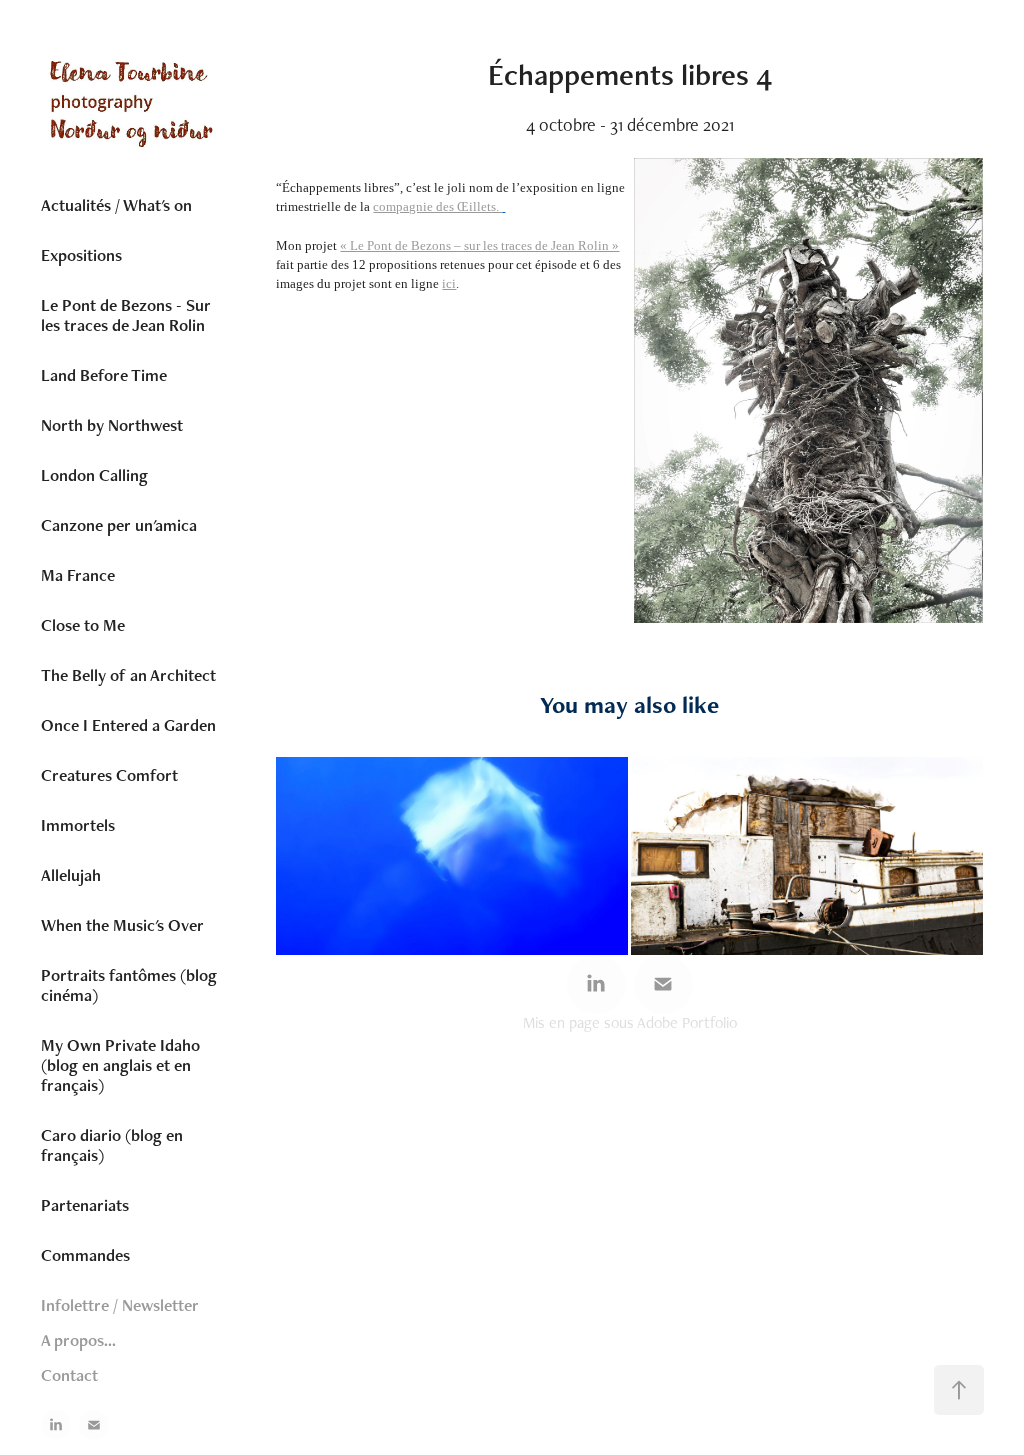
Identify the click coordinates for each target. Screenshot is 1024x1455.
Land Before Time (104, 375)
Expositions (81, 255)
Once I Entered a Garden (128, 725)
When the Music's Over (122, 925)
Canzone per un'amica (119, 525)
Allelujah (71, 875)
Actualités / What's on (116, 205)
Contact (69, 1375)
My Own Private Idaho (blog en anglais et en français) (120, 1065)
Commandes (85, 1255)
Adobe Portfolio (687, 1022)
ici (449, 283)
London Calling (94, 475)
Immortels (78, 825)
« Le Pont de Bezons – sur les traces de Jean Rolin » (479, 245)
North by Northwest (112, 425)
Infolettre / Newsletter (120, 1305)
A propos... (78, 1340)
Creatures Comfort (109, 775)
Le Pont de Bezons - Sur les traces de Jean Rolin (126, 315)
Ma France (78, 575)
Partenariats (85, 1205)
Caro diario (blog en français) (112, 1145)
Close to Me (83, 625)
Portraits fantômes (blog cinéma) (129, 985)
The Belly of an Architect (128, 675)
